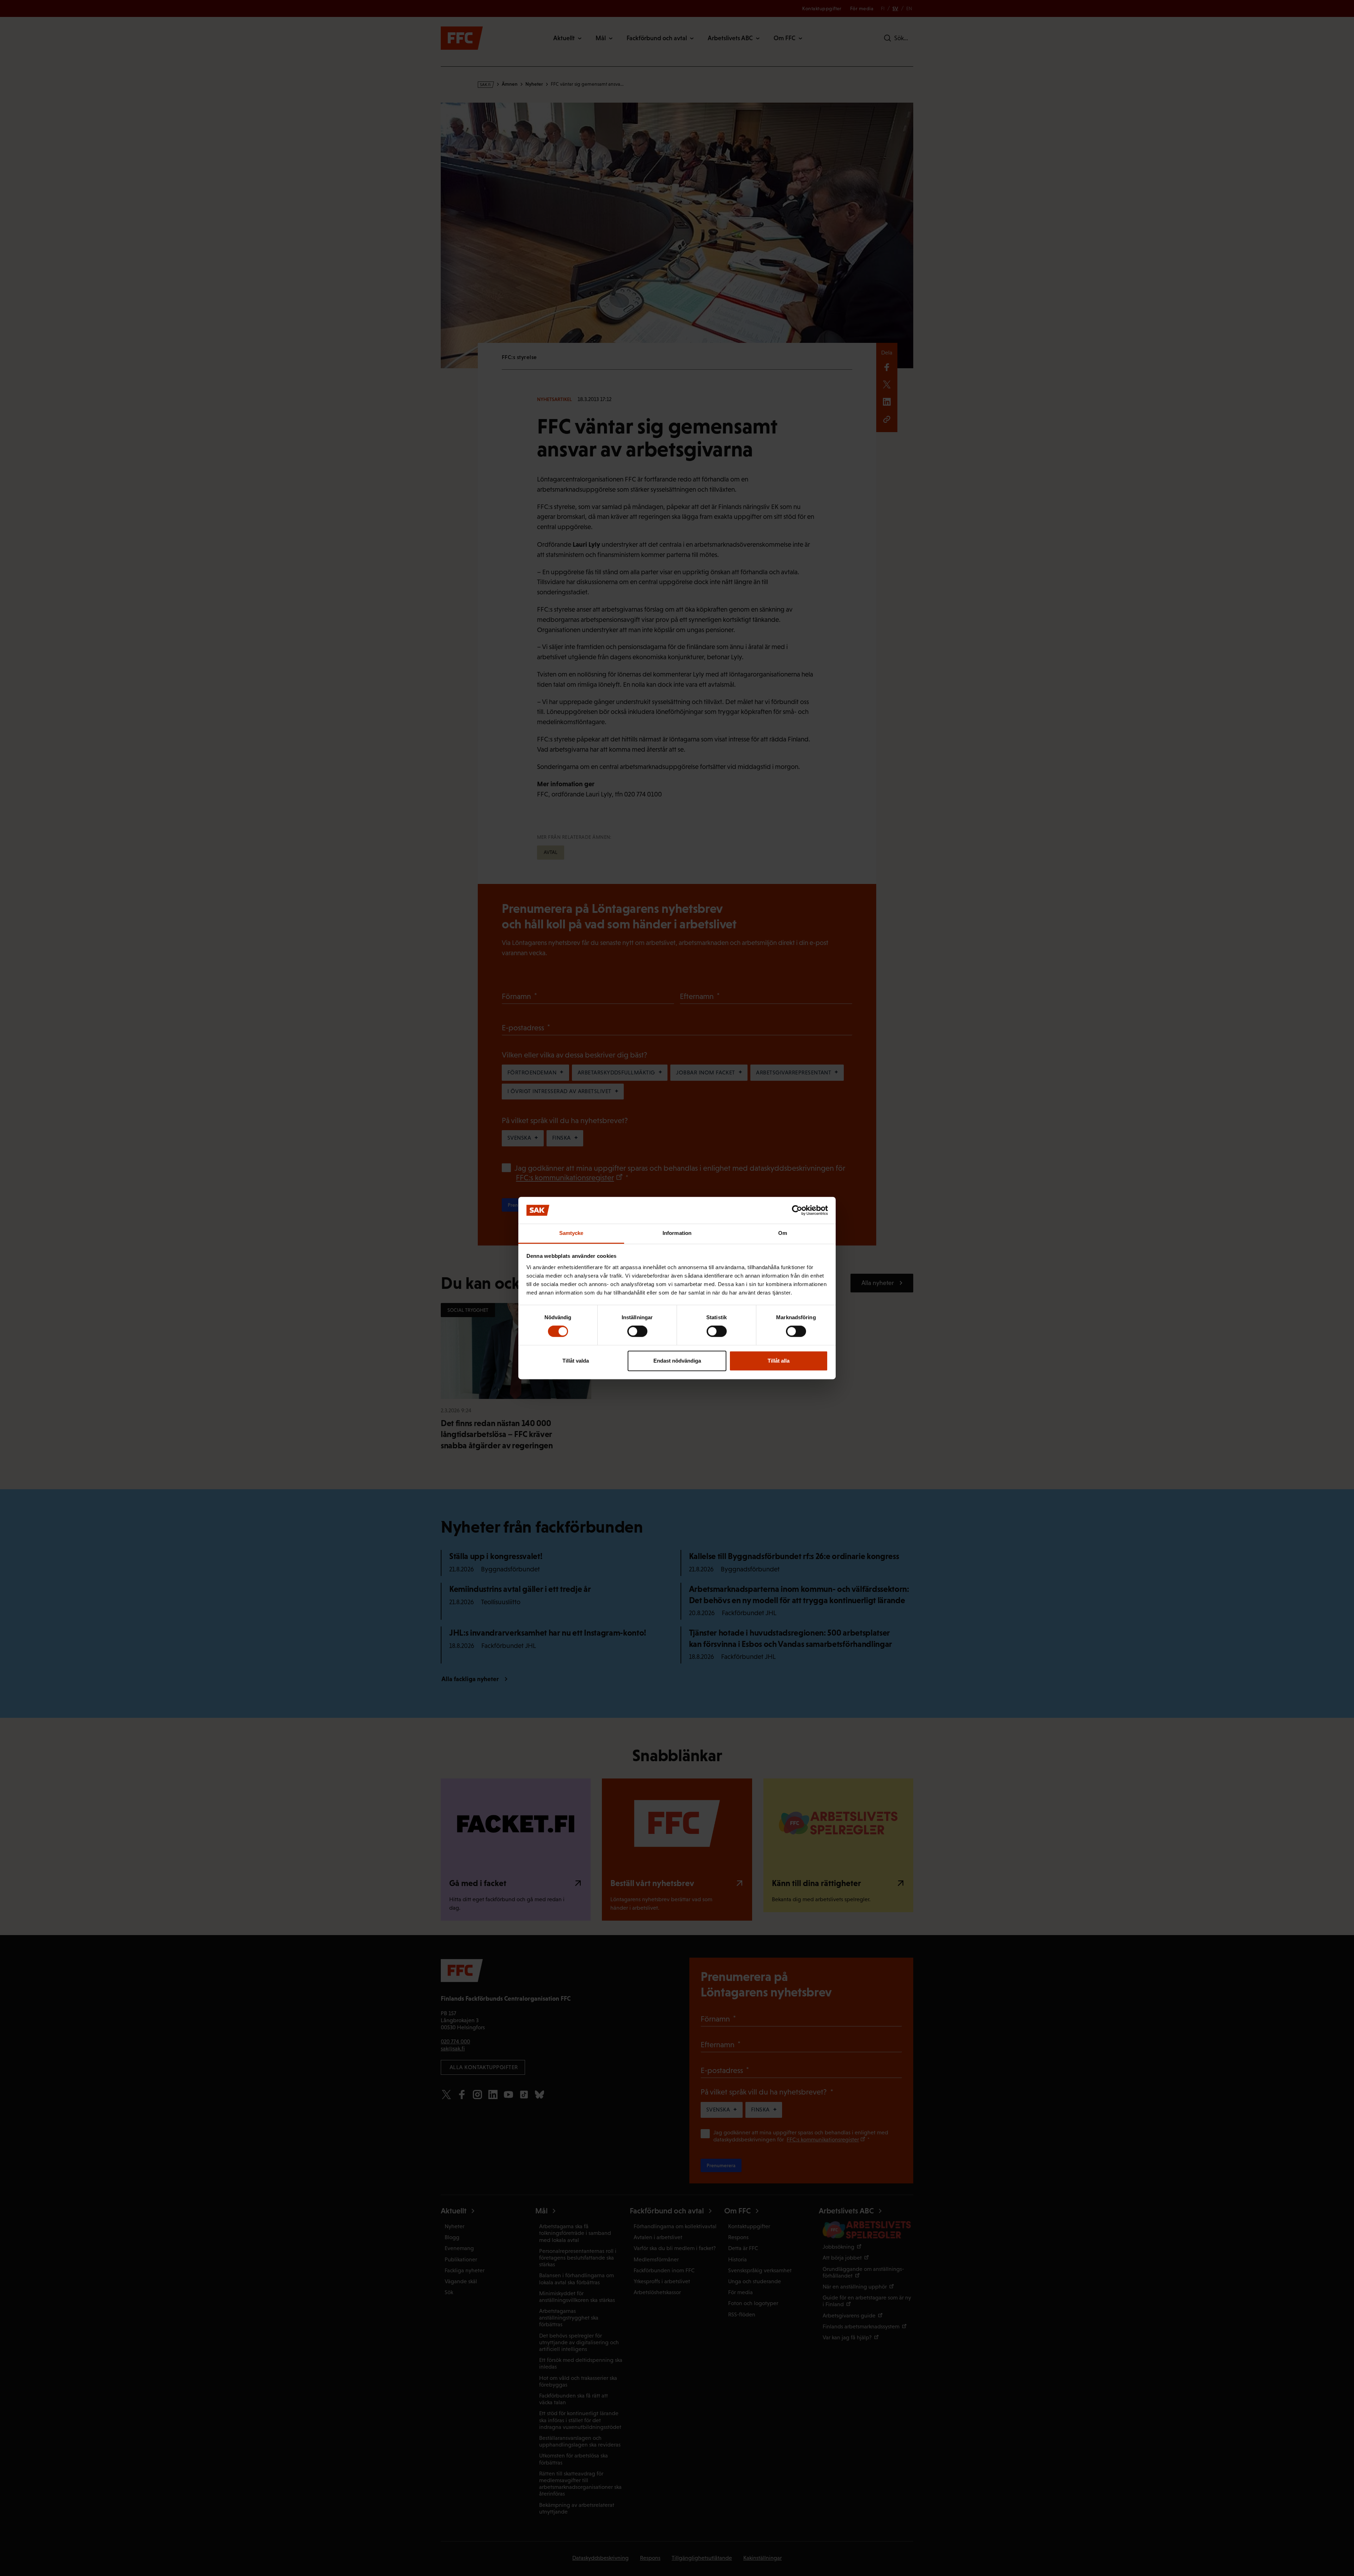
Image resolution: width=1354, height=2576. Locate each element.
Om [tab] (783, 1233)
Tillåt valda (576, 1361)
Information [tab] (677, 1233)
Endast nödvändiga (677, 1361)
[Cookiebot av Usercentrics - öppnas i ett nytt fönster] (797, 1210)
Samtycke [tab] (571, 1233)
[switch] (637, 1331)
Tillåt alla (779, 1361)
